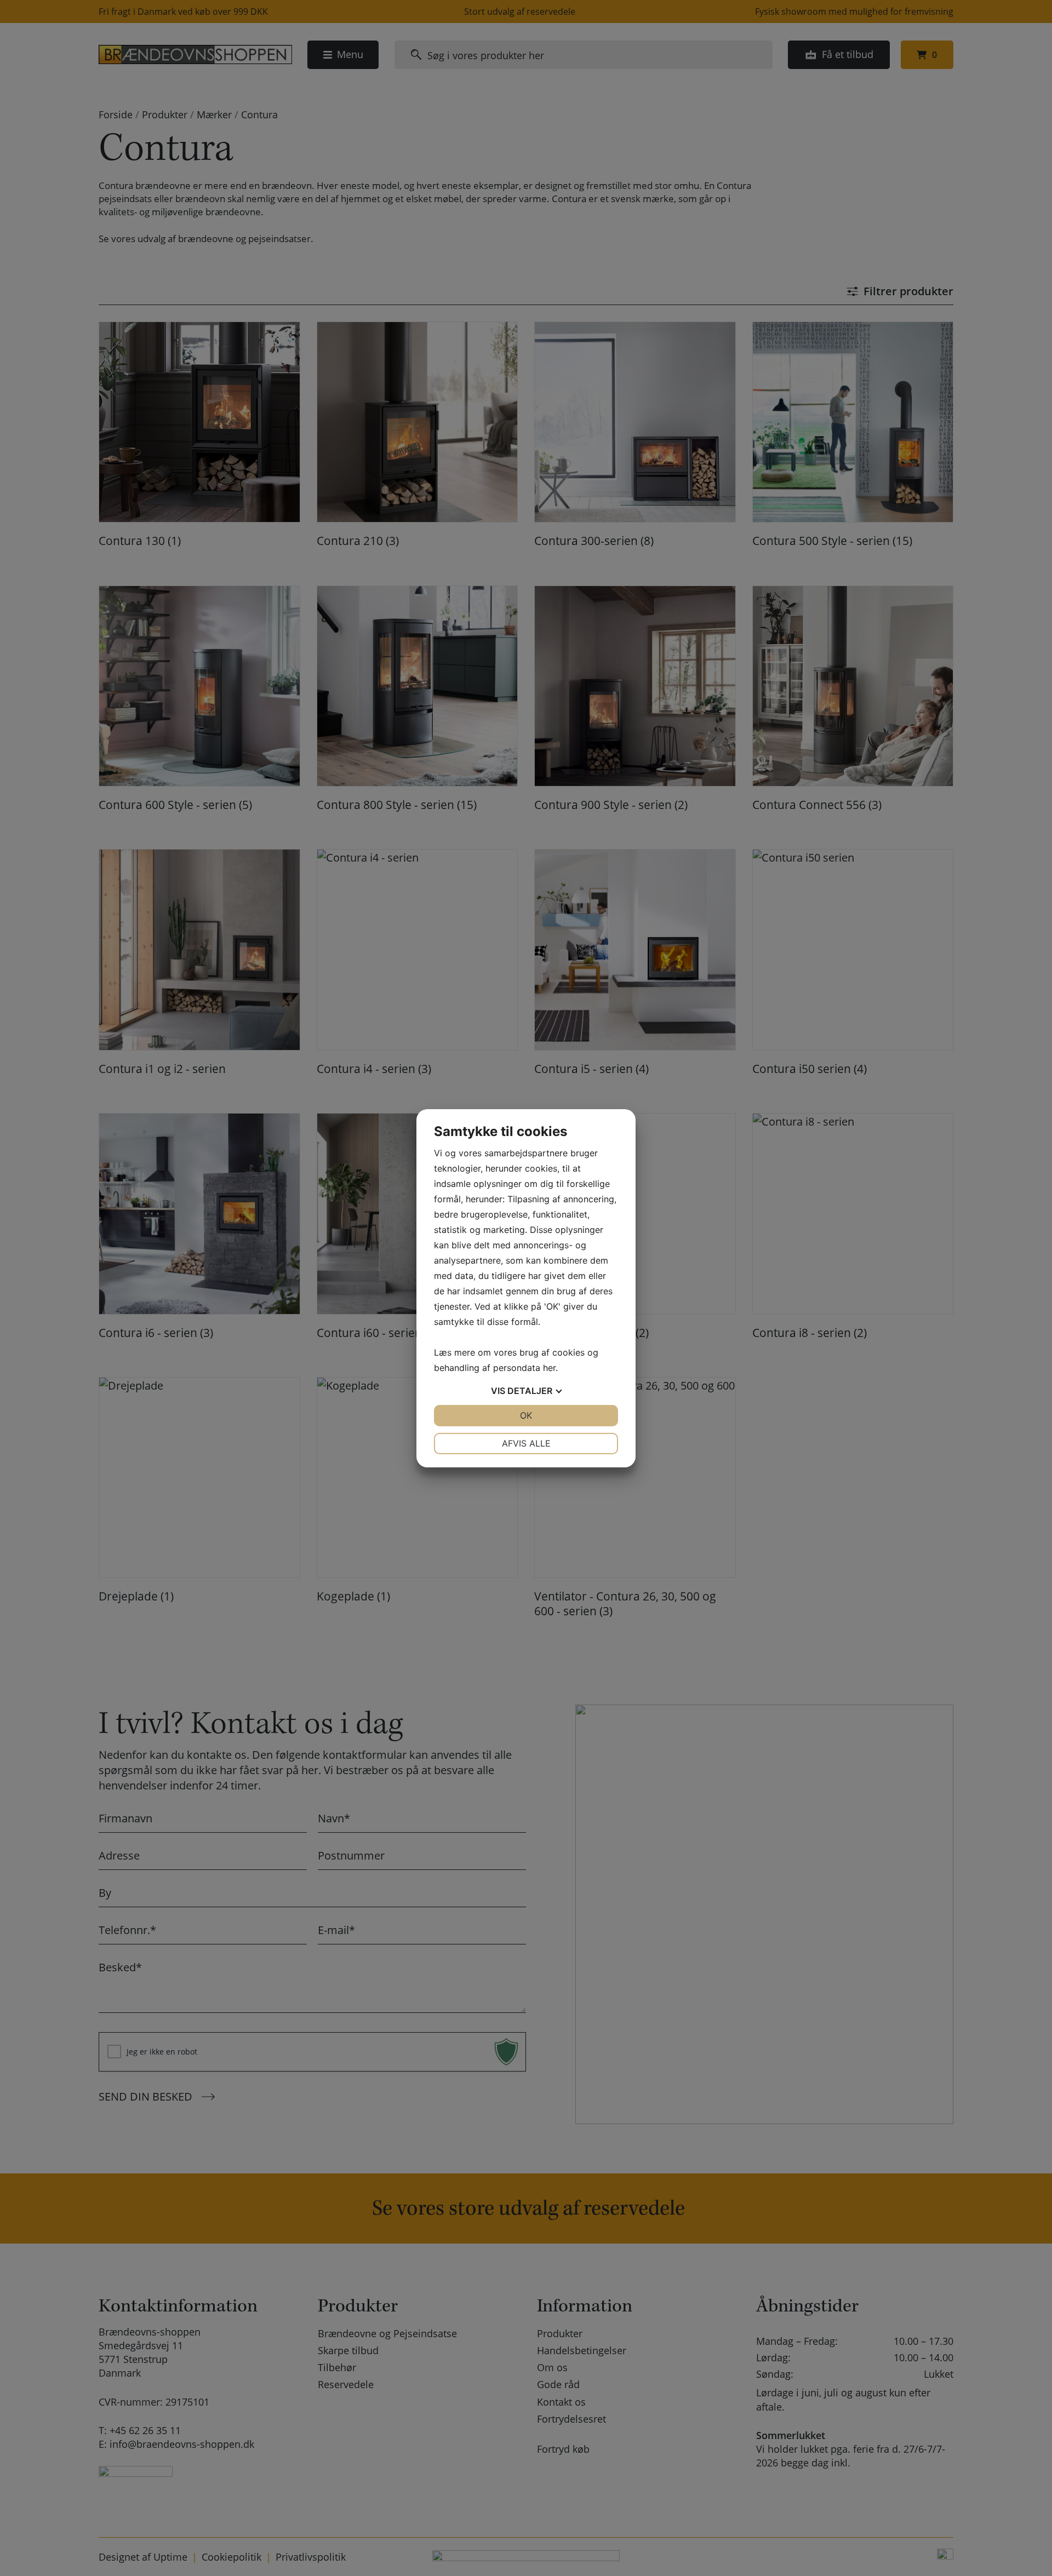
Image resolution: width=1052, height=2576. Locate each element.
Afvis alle (526, 1443)
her (549, 1368)
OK (526, 1415)
